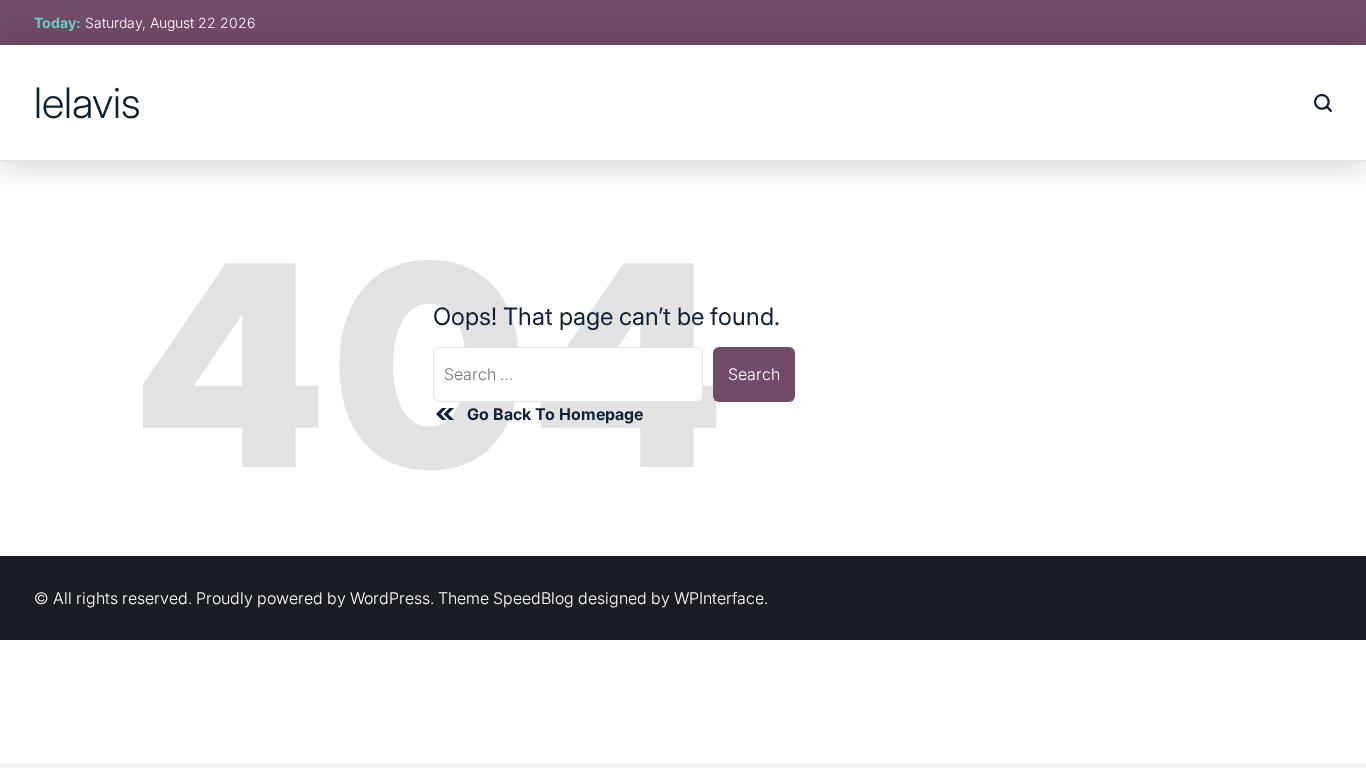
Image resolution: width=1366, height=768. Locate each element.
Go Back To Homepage (555, 414)
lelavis (87, 103)
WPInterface (719, 598)
